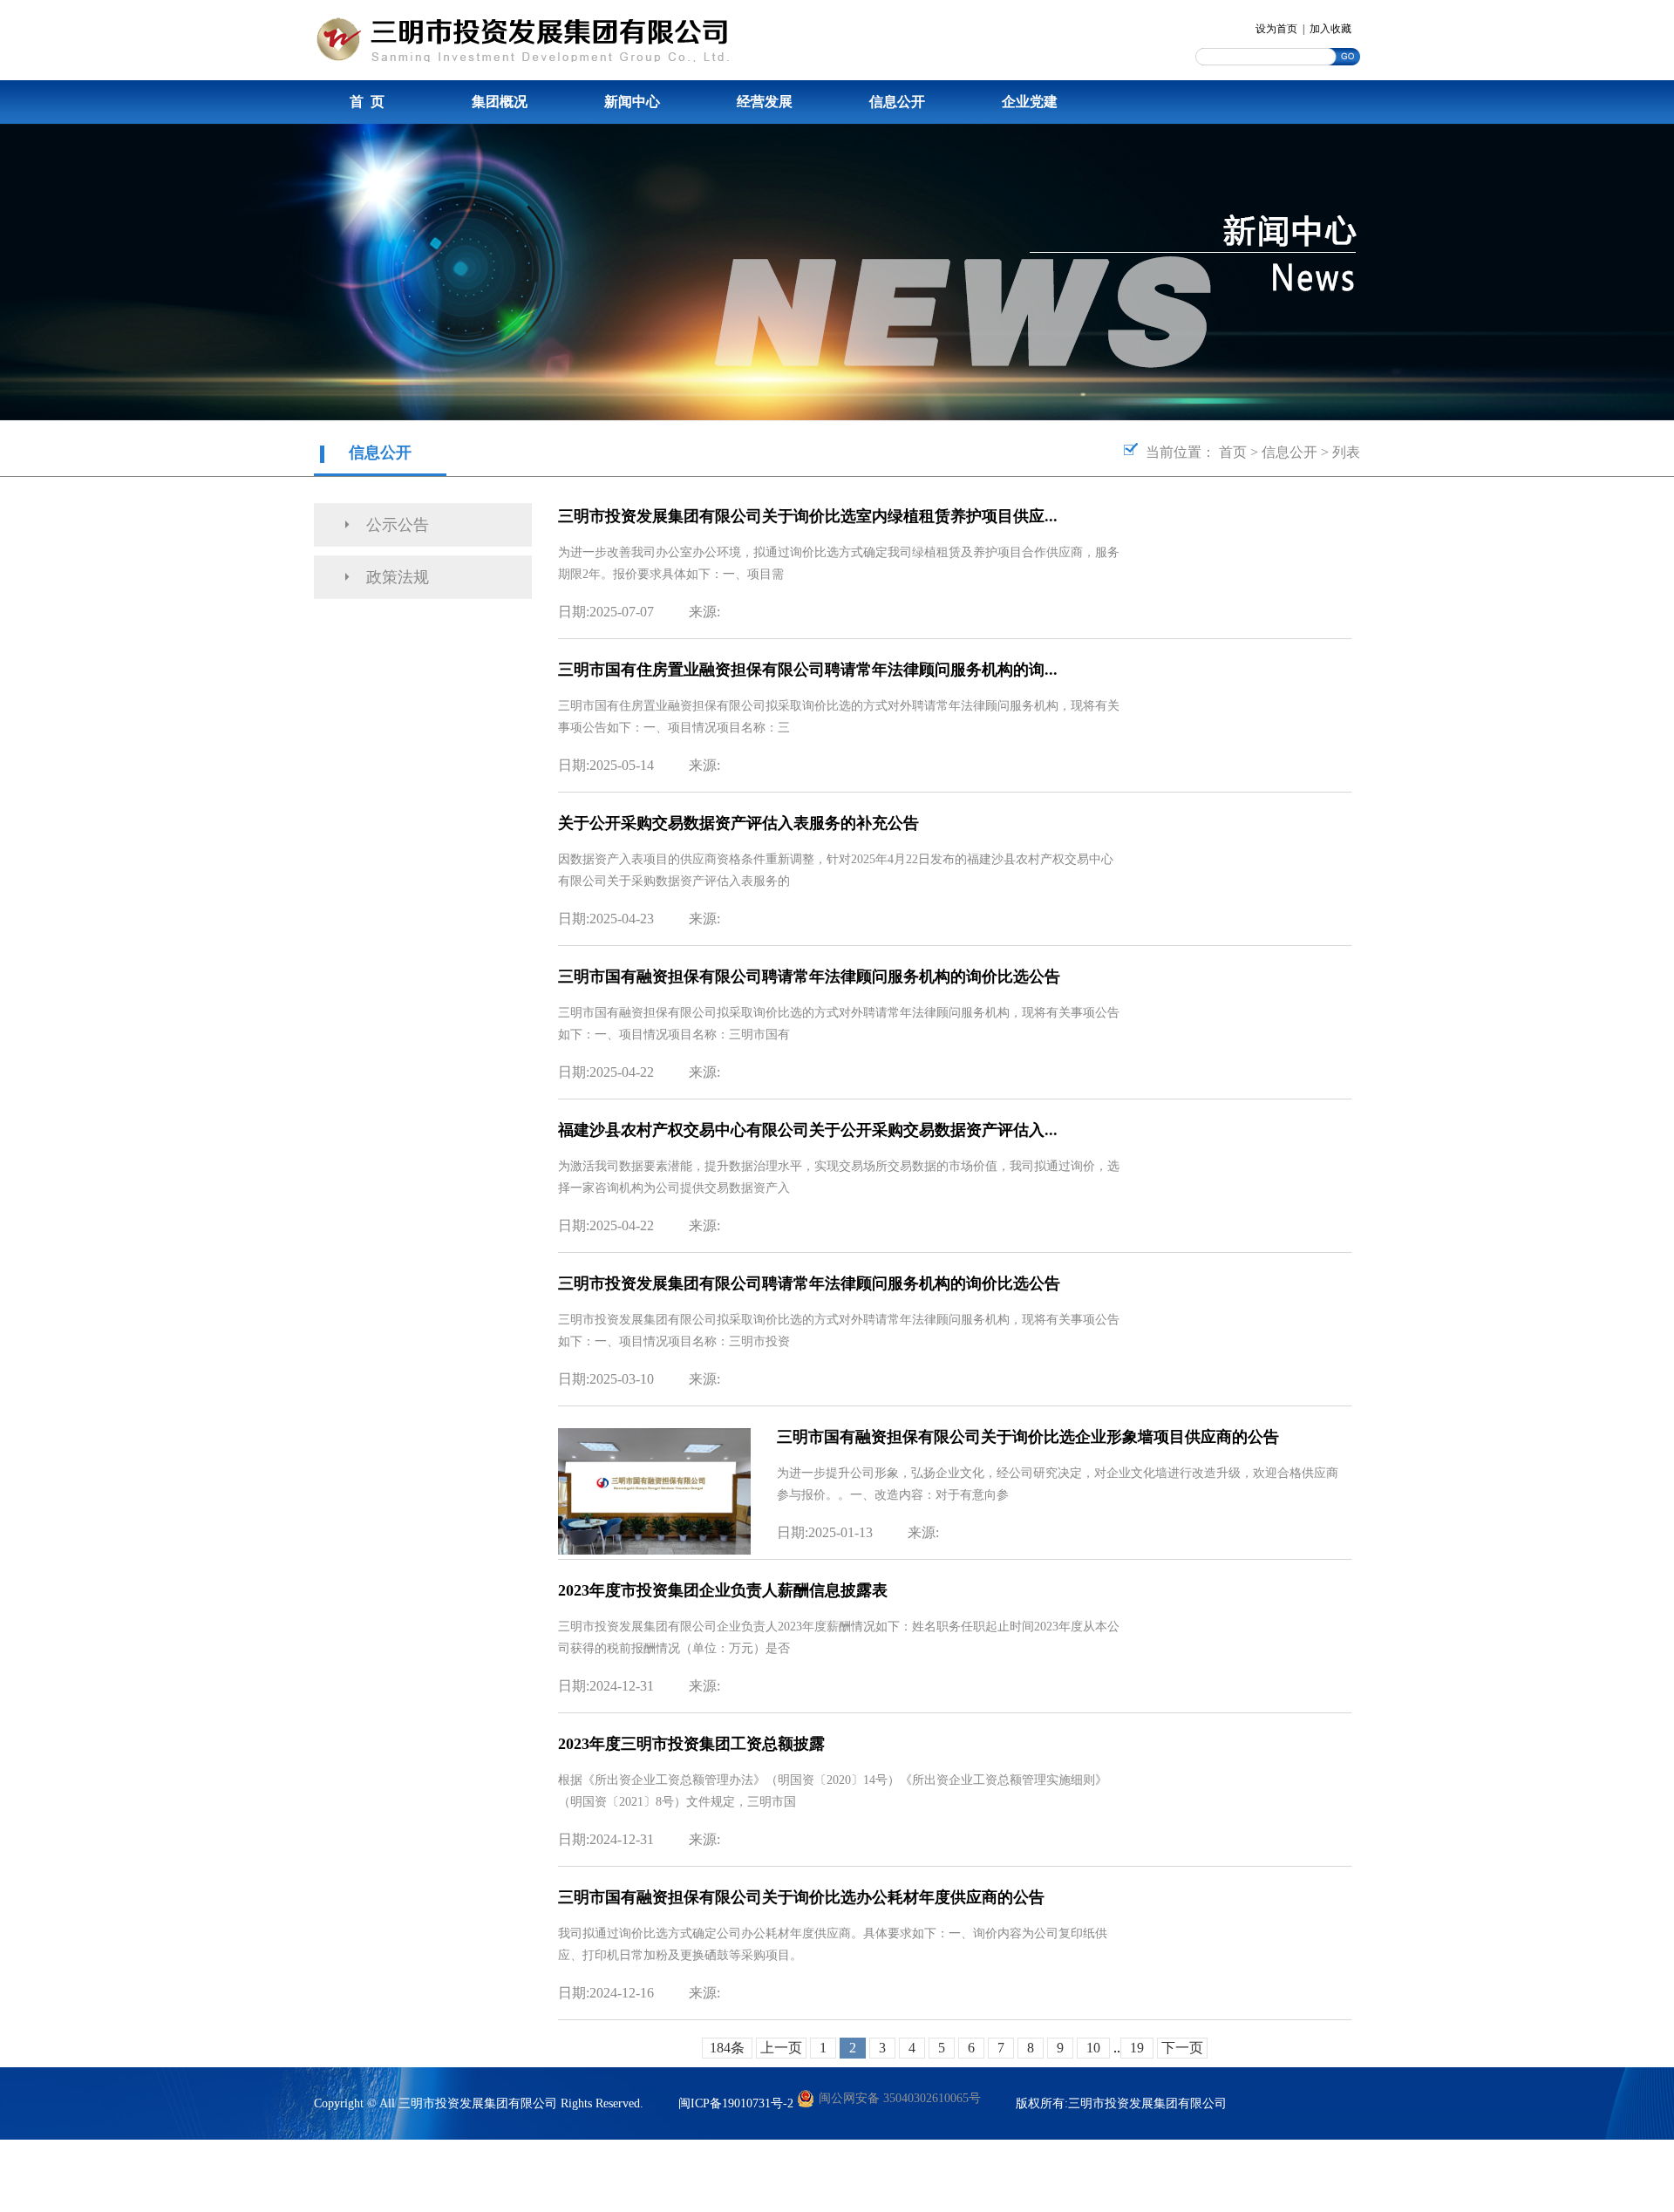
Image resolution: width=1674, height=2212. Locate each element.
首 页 (367, 102)
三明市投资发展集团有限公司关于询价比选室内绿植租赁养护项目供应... (808, 516)
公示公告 (398, 525)
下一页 (1182, 2048)
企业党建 (1030, 102)
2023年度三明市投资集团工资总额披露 (691, 1744)
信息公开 (897, 102)
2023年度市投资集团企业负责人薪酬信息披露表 (723, 1590)
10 (1093, 2048)
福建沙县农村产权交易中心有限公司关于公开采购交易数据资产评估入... (808, 1130)
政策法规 (398, 577)
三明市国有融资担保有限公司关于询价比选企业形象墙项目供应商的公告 (1028, 1437)
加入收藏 (1330, 29)
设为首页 (1276, 29)
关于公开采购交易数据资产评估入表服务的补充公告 (738, 823)
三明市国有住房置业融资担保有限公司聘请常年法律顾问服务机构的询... (808, 670)
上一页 (781, 2048)
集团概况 (500, 102)
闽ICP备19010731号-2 (736, 2103)
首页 (1233, 452)
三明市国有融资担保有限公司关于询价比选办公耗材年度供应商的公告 (801, 1897)
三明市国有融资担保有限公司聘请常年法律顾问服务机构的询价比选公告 (809, 977)
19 (1137, 2048)
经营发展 (765, 102)
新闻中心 (632, 102)
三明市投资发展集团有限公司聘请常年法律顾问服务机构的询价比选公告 (809, 1283)
